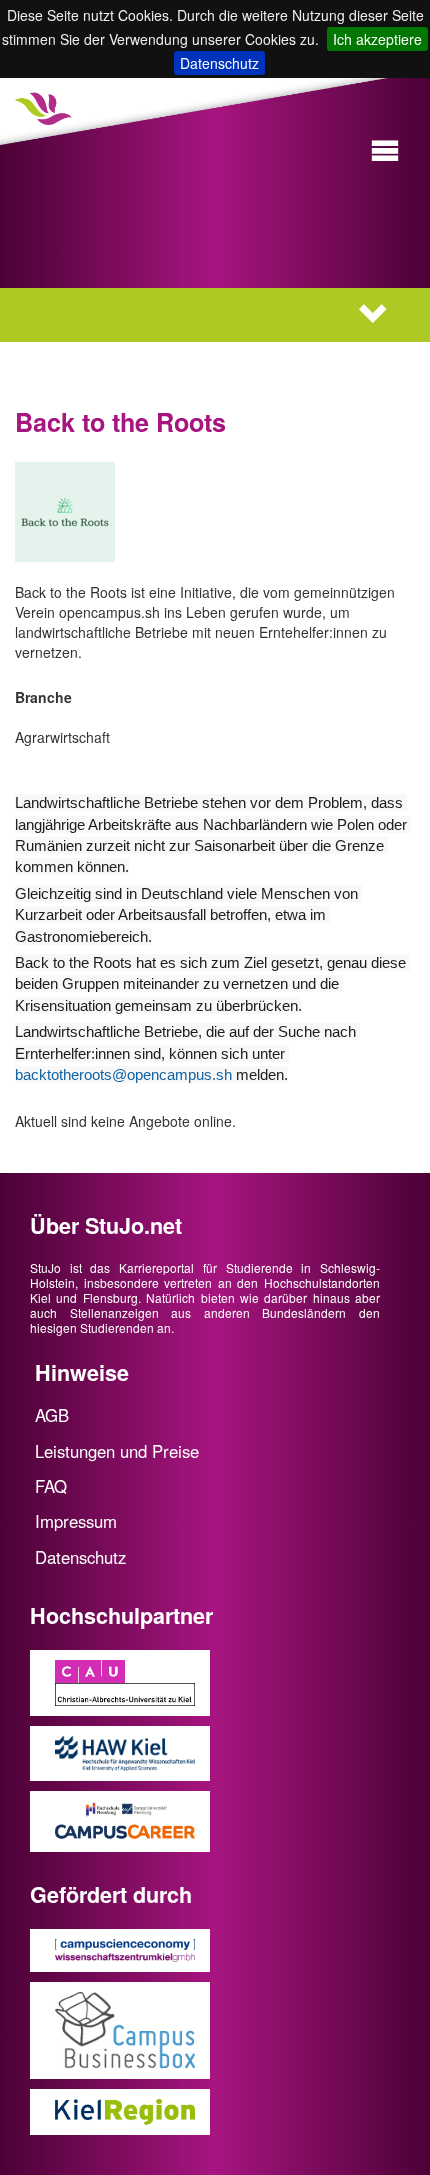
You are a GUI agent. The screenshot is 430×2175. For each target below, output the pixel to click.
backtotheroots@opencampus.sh (123, 1074)
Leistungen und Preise (117, 1451)
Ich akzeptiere (377, 39)
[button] (385, 152)
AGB (52, 1415)
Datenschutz (219, 63)
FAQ (51, 1486)
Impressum (76, 1521)
